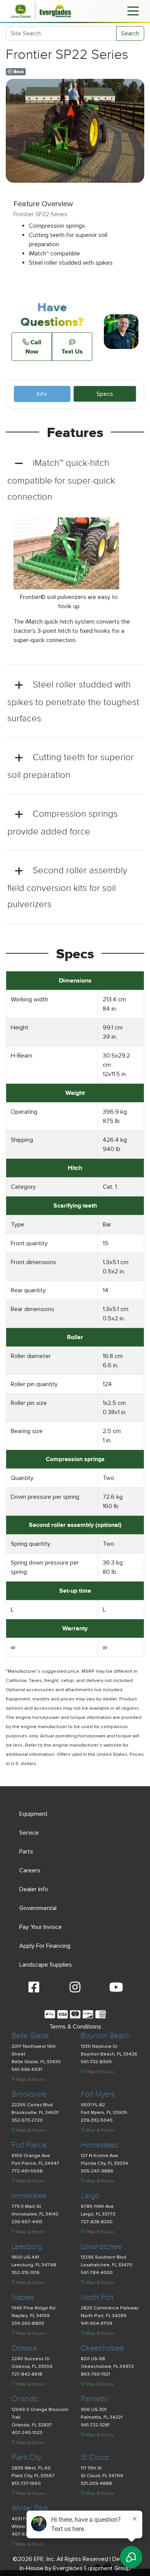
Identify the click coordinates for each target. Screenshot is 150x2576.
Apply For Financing (45, 1946)
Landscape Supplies (46, 1965)
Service (29, 1833)
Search (130, 33)
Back (18, 72)
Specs (105, 394)
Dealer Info (34, 1889)
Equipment (33, 1814)
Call (33, 347)
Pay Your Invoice (41, 1927)
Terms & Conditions (75, 2027)
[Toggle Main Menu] (133, 10)
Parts (26, 1852)
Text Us (72, 351)
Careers (30, 1870)
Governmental (38, 1908)
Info (42, 394)
